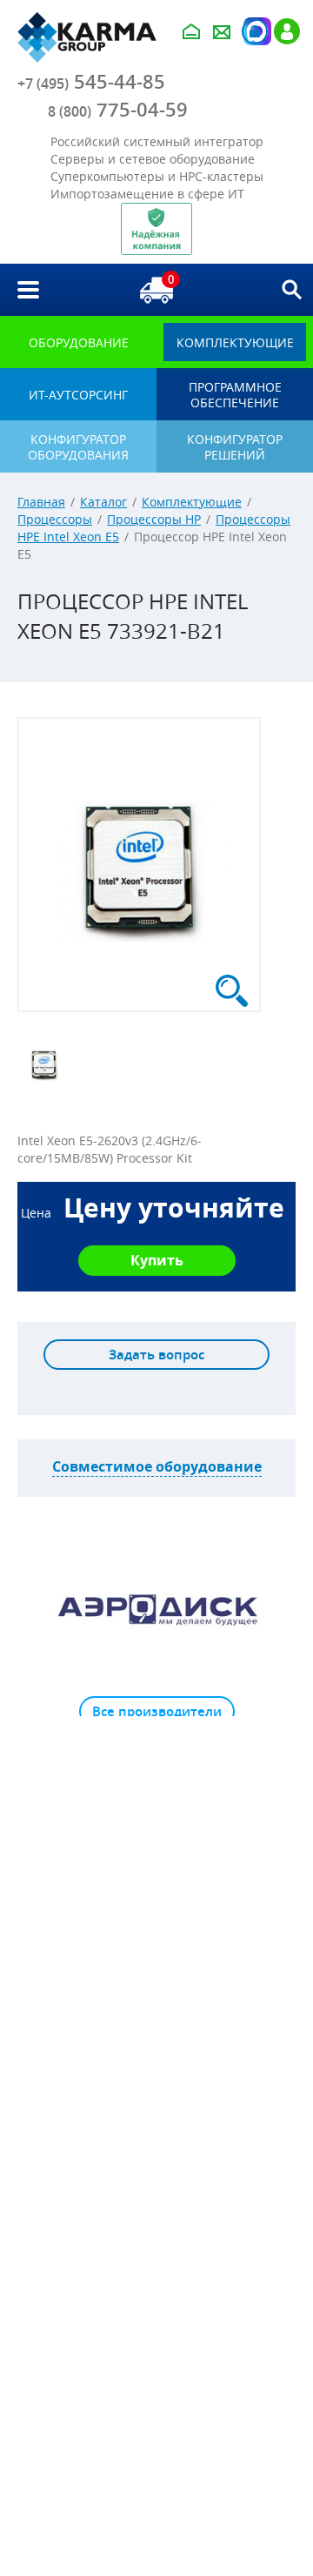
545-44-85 (91, 82)
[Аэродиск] (156, 1609)
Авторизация (255, 31)
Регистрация (287, 31)
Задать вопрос (156, 1355)
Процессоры (55, 519)
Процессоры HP (154, 519)
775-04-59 (118, 110)
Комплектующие (192, 502)
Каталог (103, 502)
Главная (41, 502)
